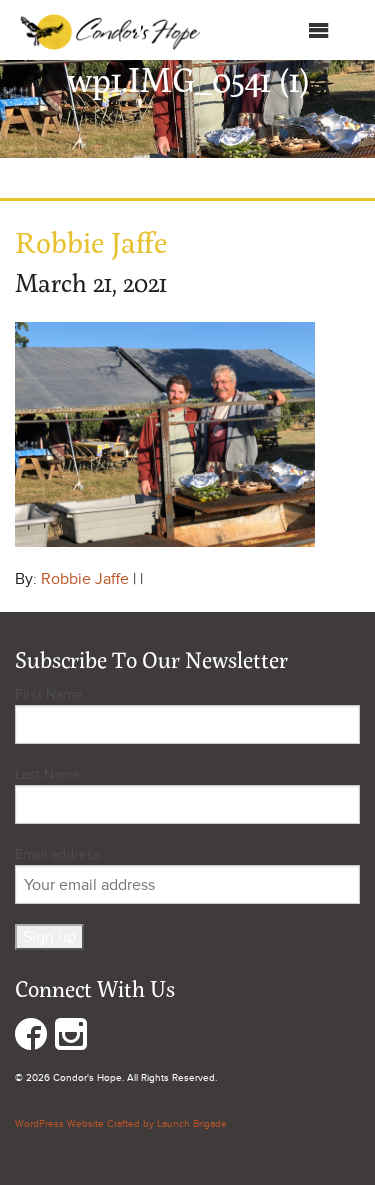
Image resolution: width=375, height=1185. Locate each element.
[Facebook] (31, 1038)
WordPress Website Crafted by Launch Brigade (121, 1124)
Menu (287, 35)
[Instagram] (71, 1038)
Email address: (59, 854)
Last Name (47, 774)
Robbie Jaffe (85, 579)
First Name (48, 694)
